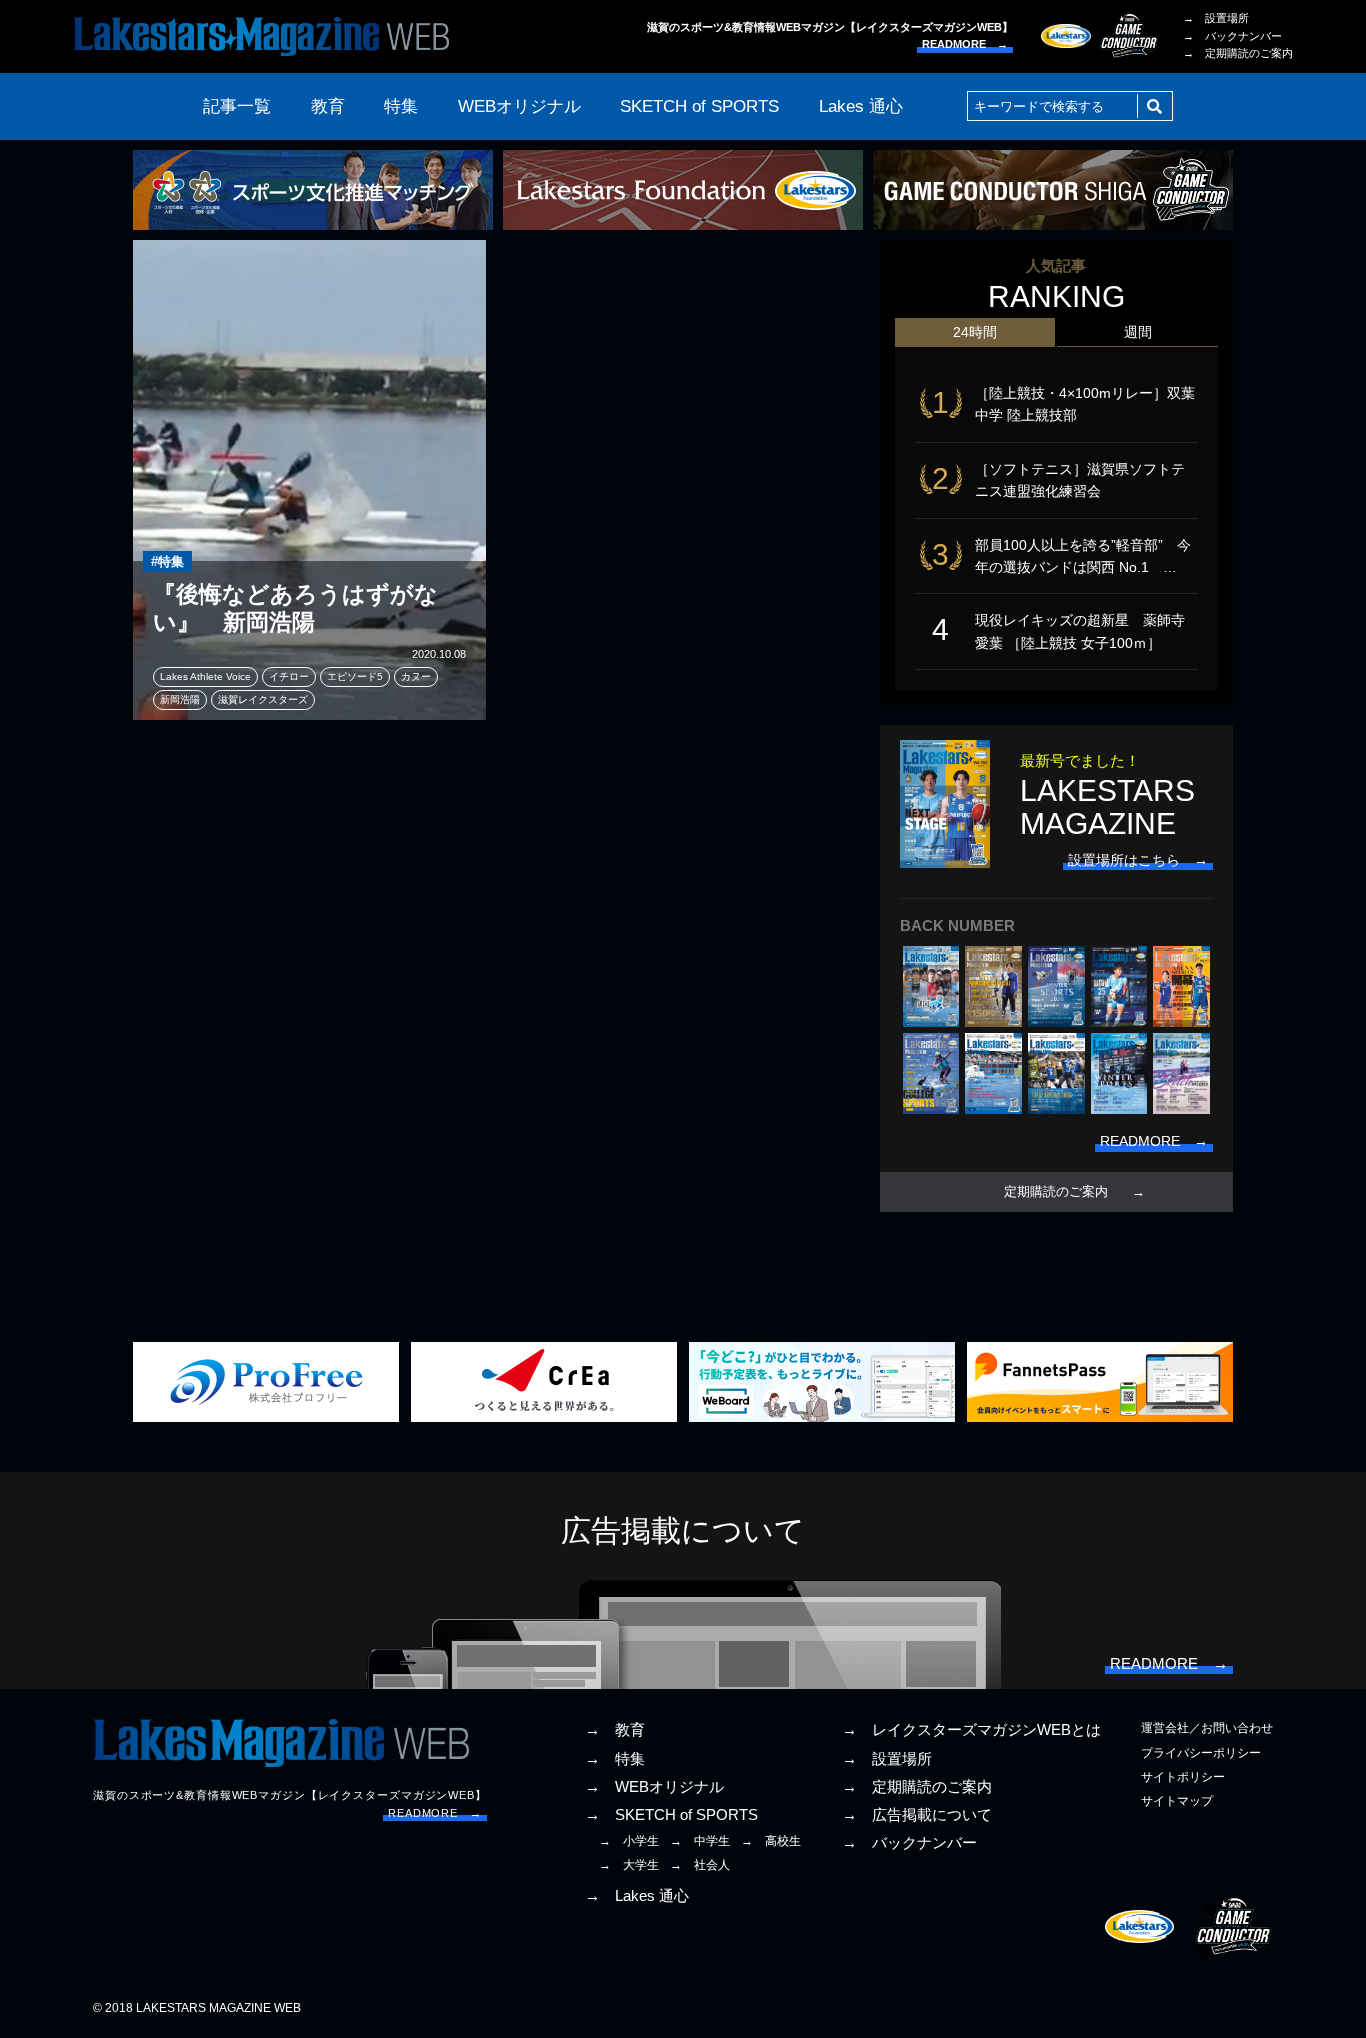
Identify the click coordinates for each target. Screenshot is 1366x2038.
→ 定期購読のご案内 (1238, 53)
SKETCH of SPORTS (699, 106)
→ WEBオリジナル (654, 1787)
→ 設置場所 (1216, 18)
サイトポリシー (1183, 1777)
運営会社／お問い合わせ (1207, 1728)
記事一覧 (237, 106)
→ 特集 (615, 1759)
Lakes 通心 (861, 106)
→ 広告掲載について (917, 1815)
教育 (328, 106)
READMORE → (965, 44)
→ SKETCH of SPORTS (671, 1815)
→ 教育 (615, 1730)
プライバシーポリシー (1201, 1753)
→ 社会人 (700, 1865)
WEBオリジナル (519, 106)
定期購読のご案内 (1056, 1192)
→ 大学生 (629, 1865)
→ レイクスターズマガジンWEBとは (971, 1730)
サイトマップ (1177, 1801)
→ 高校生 (771, 1841)
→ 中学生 (700, 1841)
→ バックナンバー (1232, 36)
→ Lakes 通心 (637, 1896)
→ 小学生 (629, 1841)
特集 (401, 106)
